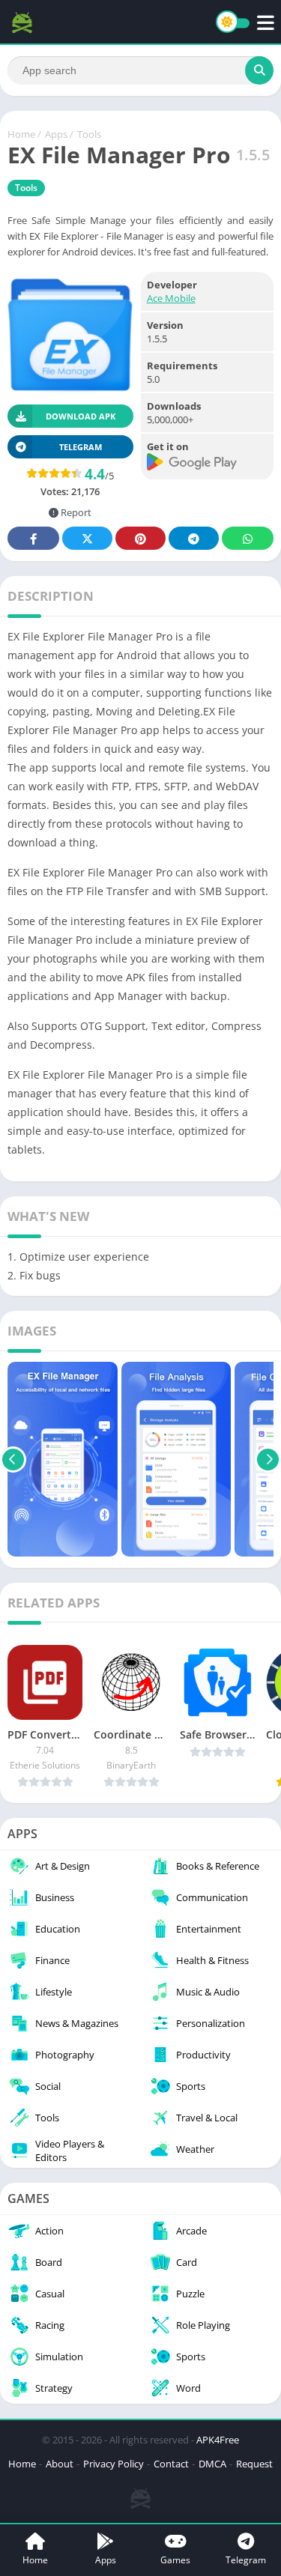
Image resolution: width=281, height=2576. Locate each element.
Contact (171, 2464)
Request (254, 2464)
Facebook (33, 538)
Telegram (194, 538)
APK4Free (218, 2440)
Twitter (87, 538)
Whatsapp (248, 538)
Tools (89, 134)
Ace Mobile (171, 298)
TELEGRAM (81, 447)
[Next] (268, 1459)
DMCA (212, 2464)
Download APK (81, 416)
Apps (56, 134)
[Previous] (13, 1459)
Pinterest (140, 538)
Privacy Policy (114, 2464)
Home (21, 134)
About (60, 2464)
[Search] (259, 70)
